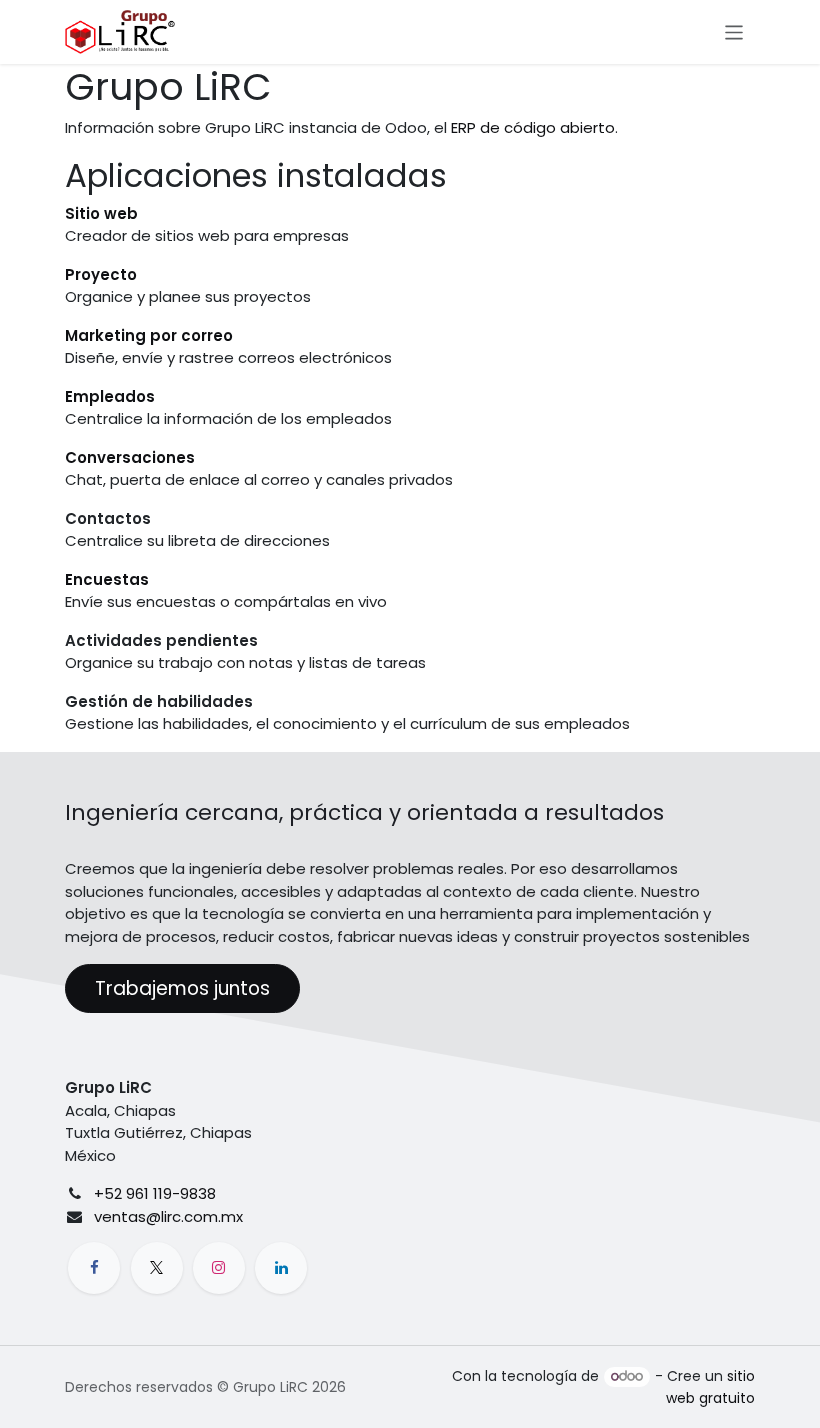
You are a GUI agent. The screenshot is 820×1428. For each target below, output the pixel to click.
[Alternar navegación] (734, 31)
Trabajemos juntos (182, 988)
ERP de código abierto (533, 127)
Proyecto (101, 274)
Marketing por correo (149, 335)
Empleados (110, 396)
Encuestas (107, 579)
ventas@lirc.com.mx (168, 1216)
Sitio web (101, 213)
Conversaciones (130, 457)
